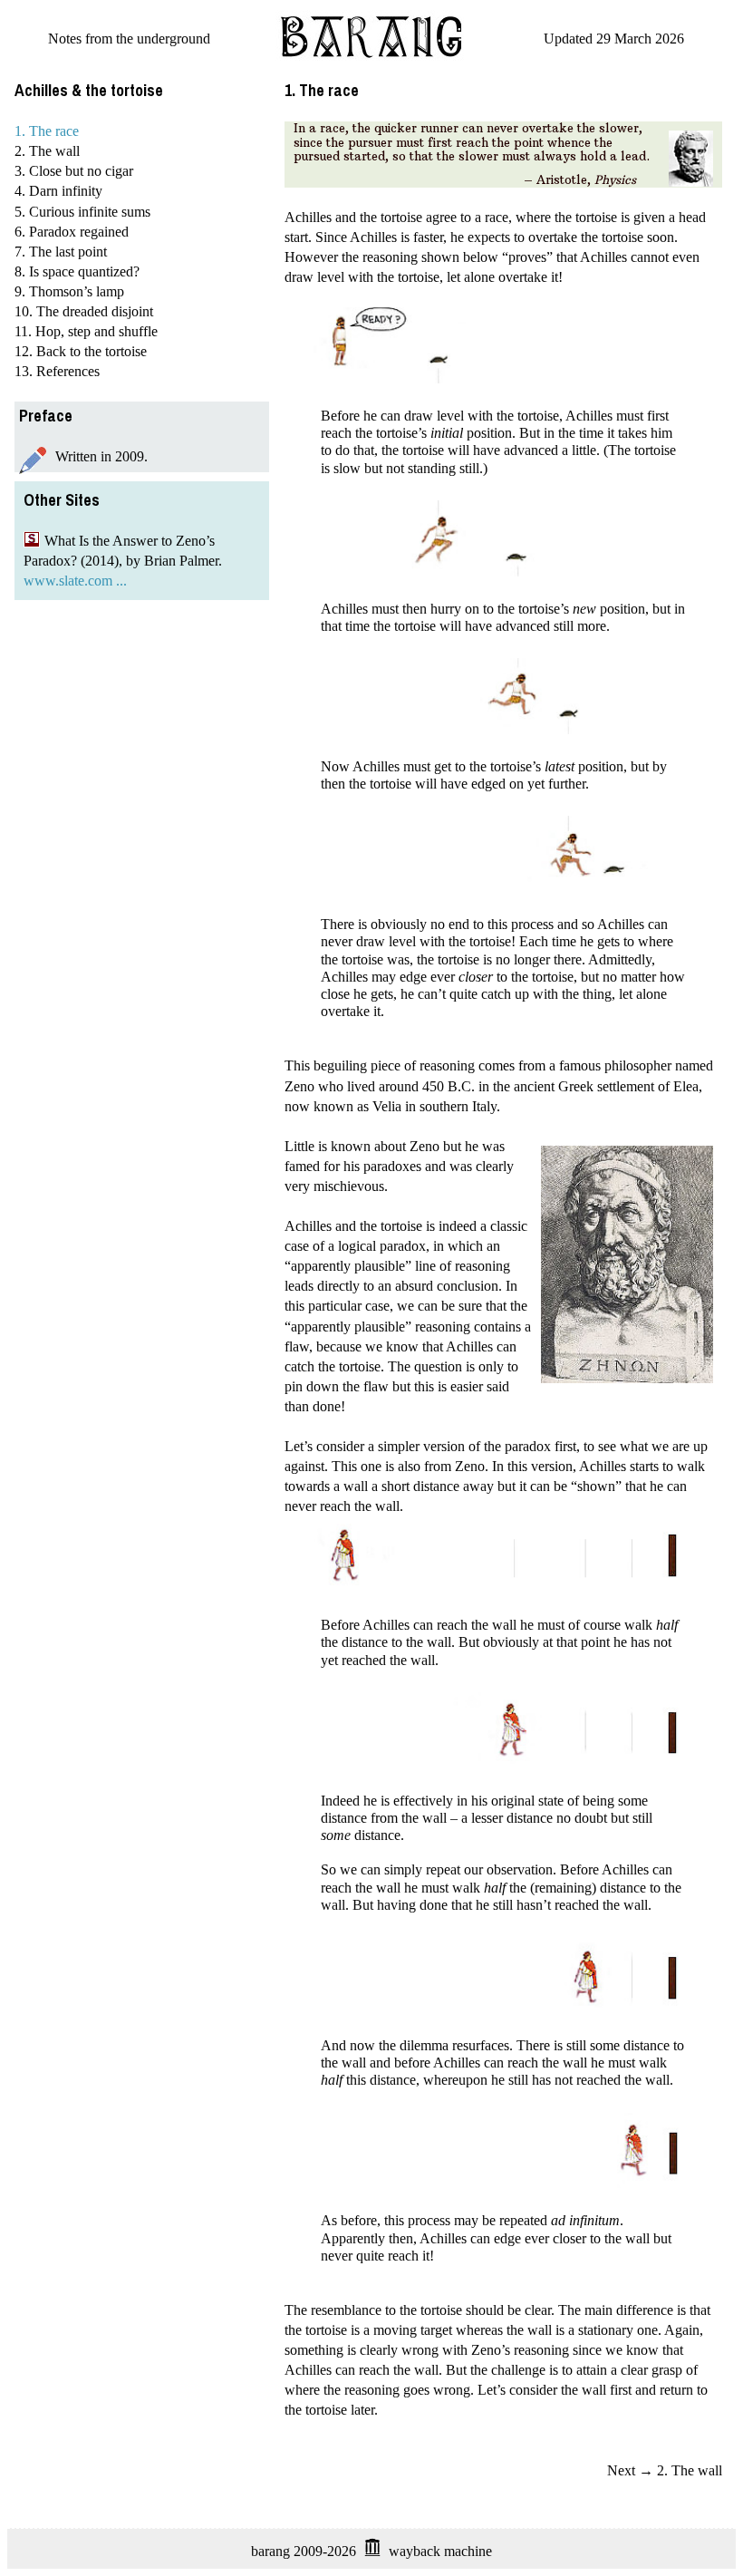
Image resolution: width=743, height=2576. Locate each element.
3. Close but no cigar (74, 171)
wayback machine (440, 2551)
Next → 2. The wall (665, 2470)
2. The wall (47, 151)
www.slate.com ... (75, 581)
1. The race (47, 131)
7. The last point (61, 252)
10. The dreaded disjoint (84, 311)
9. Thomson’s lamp (69, 291)
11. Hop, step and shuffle (86, 331)
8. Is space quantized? (77, 271)
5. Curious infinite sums (82, 212)
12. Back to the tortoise (81, 351)
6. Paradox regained (72, 232)
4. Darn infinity (58, 191)
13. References (57, 371)
